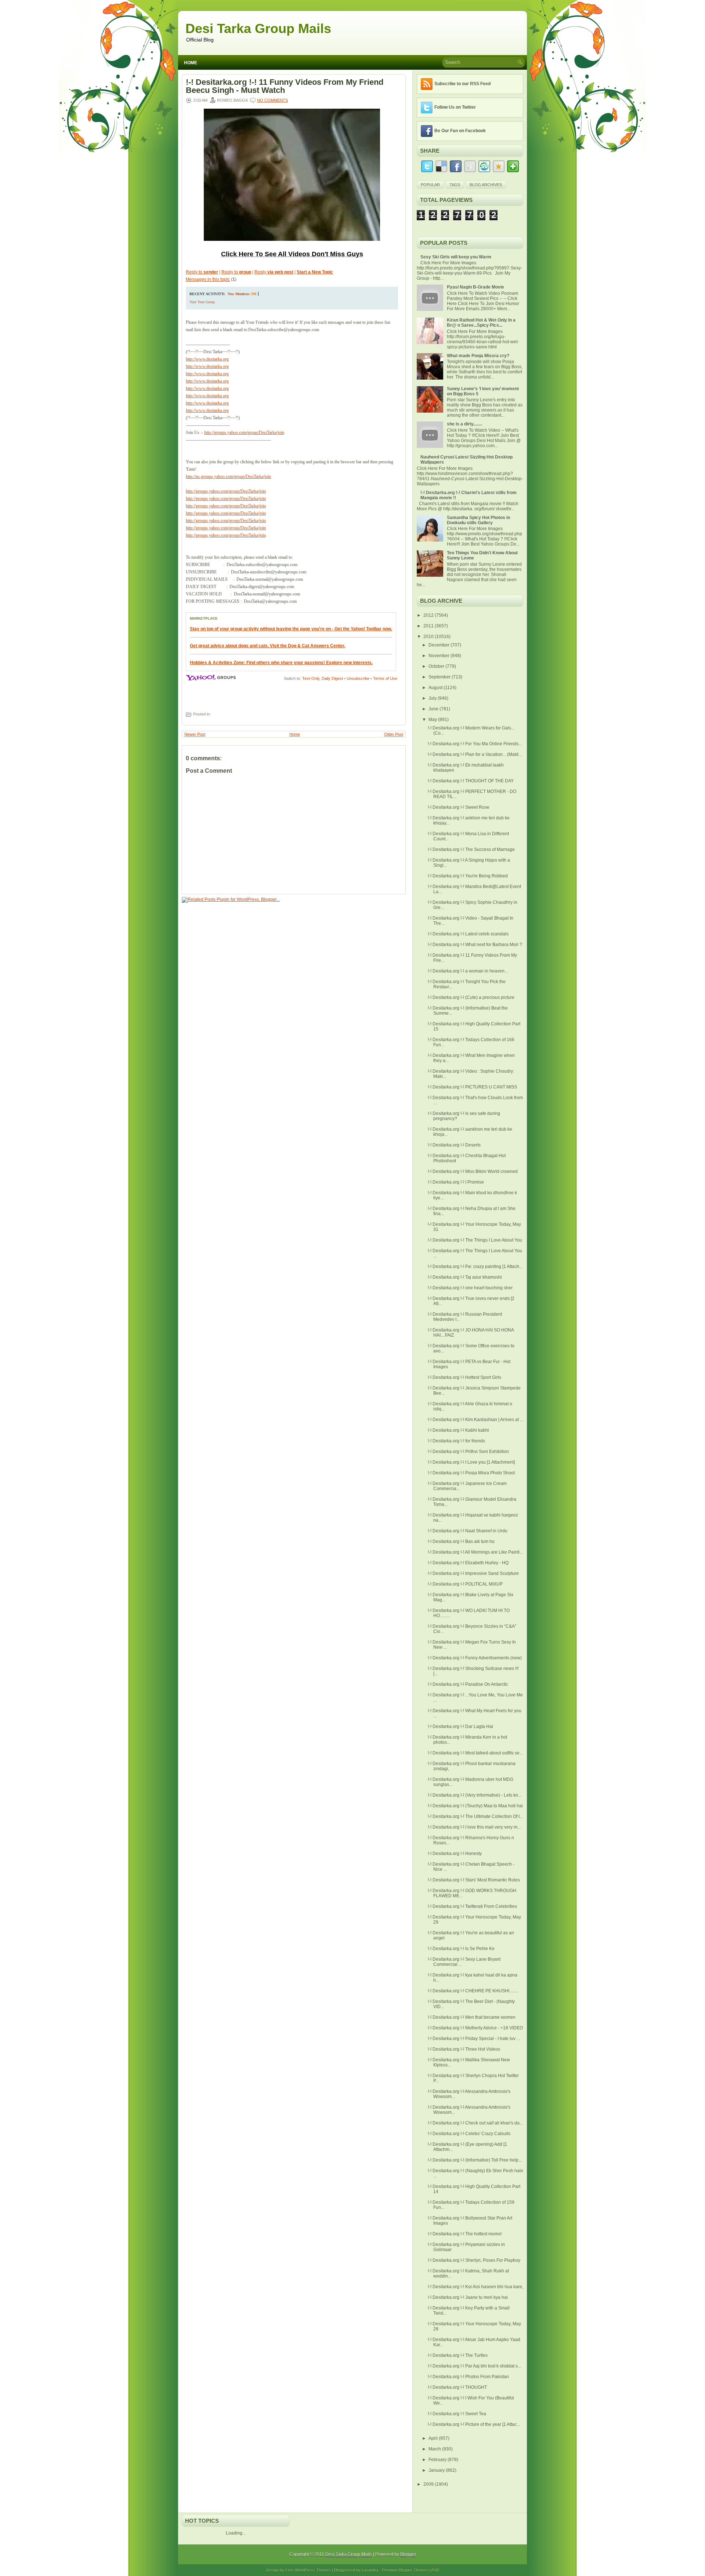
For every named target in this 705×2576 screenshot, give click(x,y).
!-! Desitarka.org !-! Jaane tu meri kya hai (468, 2297)
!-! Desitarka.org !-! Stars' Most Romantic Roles (474, 1880)
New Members (239, 294)
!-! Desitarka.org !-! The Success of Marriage (471, 849)
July (433, 698)
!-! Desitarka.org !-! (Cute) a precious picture (471, 997)
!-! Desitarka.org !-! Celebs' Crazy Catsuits (469, 2134)
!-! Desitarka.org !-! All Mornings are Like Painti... (475, 1552)
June (434, 709)
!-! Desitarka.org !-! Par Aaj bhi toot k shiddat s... (474, 2366)
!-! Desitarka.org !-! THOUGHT (457, 2387)
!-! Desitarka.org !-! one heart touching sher (470, 1288)
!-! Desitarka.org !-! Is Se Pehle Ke (461, 1949)
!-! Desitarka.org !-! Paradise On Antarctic (468, 1684)
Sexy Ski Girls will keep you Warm (456, 257)
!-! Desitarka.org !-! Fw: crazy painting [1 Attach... (475, 1267)
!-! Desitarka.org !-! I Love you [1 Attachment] (471, 1462)
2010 (429, 637)
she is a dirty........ (464, 424)
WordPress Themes (313, 2570)
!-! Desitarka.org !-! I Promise (456, 1182)
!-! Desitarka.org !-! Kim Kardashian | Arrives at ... (476, 1420)
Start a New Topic (315, 272)
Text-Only (311, 678)
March (435, 2449)
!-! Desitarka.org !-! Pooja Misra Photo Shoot (471, 1473)
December (440, 645)
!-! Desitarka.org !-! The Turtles (458, 2355)
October (437, 666)
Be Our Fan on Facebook (460, 131)
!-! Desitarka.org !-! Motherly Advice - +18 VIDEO (475, 2028)
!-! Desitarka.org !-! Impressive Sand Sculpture (473, 1573)
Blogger (408, 2554)
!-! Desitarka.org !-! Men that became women (472, 2017)
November (440, 656)
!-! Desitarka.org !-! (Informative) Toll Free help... (475, 2160)
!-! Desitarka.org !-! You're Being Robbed (468, 876)
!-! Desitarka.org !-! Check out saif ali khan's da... (475, 2123)
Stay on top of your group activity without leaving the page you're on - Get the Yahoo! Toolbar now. (291, 629)
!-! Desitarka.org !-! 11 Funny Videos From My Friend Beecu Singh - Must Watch (285, 86)
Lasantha (370, 2570)
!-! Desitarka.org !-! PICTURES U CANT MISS (472, 1087)
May (433, 720)
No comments (272, 100)
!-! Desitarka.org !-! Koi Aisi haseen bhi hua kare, (476, 2287)
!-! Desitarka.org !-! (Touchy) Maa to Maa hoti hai (475, 1806)
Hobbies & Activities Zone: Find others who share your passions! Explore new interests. (281, 663)
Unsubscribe (358, 678)
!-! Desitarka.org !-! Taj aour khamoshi (465, 1277)
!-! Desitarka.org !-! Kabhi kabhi (458, 1430)
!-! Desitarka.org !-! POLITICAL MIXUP (465, 1584)
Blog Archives (486, 185)
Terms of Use (385, 678)
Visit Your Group (202, 302)
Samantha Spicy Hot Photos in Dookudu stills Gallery (478, 520)
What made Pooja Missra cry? (478, 356)
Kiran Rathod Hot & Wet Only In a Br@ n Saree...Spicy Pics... (481, 323)
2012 (429, 615)
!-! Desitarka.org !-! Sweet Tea (457, 2414)
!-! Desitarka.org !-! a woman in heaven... (468, 971)
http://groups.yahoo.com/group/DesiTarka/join (244, 432)
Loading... (236, 2533)
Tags (455, 185)
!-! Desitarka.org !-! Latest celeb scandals (468, 934)
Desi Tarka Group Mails (258, 28)
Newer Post (195, 734)
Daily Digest (332, 678)
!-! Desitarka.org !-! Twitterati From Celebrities (472, 1906)
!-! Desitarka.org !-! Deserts (454, 1145)
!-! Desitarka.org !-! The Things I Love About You (475, 1240)
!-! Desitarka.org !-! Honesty (455, 1854)
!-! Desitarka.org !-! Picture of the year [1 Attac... (474, 2424)
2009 (429, 2484)
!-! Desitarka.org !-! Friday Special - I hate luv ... (474, 2039)
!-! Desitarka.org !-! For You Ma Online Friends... (475, 744)
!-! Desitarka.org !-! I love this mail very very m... (474, 1827)
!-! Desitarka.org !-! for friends (456, 1441)
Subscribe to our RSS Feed (462, 84)
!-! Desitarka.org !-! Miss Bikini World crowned (473, 1171)
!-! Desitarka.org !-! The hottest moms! (465, 2234)
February (438, 2460)
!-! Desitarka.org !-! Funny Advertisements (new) (475, 1658)
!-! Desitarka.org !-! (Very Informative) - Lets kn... (475, 1795)
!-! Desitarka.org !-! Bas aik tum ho (461, 1541)
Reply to (202, 272)
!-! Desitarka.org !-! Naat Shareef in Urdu (468, 1531)
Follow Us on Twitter (455, 107)
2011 (429, 626)
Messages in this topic (208, 279)
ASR (435, 2570)
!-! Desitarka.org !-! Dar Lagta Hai (460, 1727)
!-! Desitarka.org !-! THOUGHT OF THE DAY (471, 781)
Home (191, 63)
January (437, 2470)
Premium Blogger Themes (405, 2570)
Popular (430, 185)
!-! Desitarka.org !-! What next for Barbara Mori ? (475, 945)
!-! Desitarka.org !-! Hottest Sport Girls (464, 1377)
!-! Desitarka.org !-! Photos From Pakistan (468, 2377)
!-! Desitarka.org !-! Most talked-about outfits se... (475, 1753)
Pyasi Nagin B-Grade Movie (476, 287)
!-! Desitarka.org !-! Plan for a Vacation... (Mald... (475, 754)
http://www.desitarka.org (207, 359)
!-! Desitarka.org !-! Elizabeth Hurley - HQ (468, 1563)
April (434, 2438)
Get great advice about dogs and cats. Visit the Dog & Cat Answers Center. (267, 646)
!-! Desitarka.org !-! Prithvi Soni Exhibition (468, 1452)
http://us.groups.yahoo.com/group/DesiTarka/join (228, 477)
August (436, 688)
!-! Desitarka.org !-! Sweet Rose (459, 807)
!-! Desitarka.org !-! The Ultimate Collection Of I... (475, 1816)
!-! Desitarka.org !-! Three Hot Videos (464, 2049)
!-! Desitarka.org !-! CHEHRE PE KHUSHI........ (473, 1991)
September (440, 677)
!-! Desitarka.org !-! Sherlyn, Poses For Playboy (474, 2260)
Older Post (394, 734)
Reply (274, 272)
